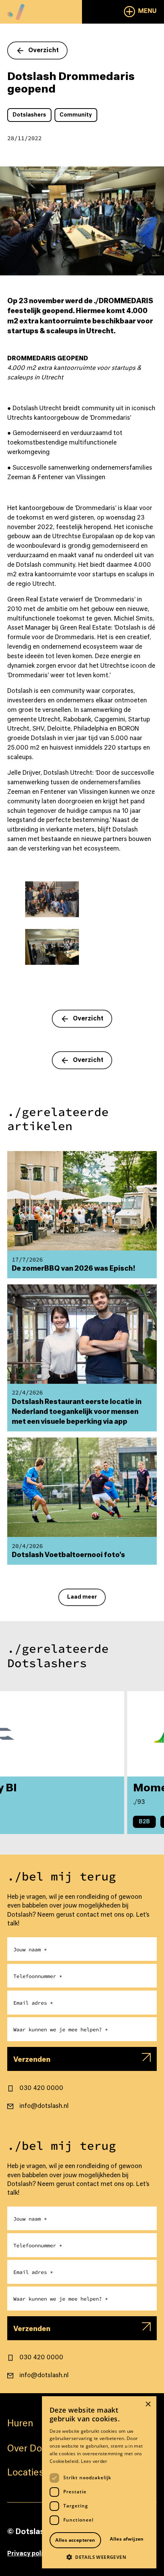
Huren (20, 2424)
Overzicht (43, 50)
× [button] (148, 2404)
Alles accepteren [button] (75, 2540)
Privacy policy (29, 2554)
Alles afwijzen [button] (127, 2539)
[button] (140, 12)
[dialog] (99, 2482)
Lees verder (94, 2461)
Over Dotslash (38, 2449)
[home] (16, 10)
